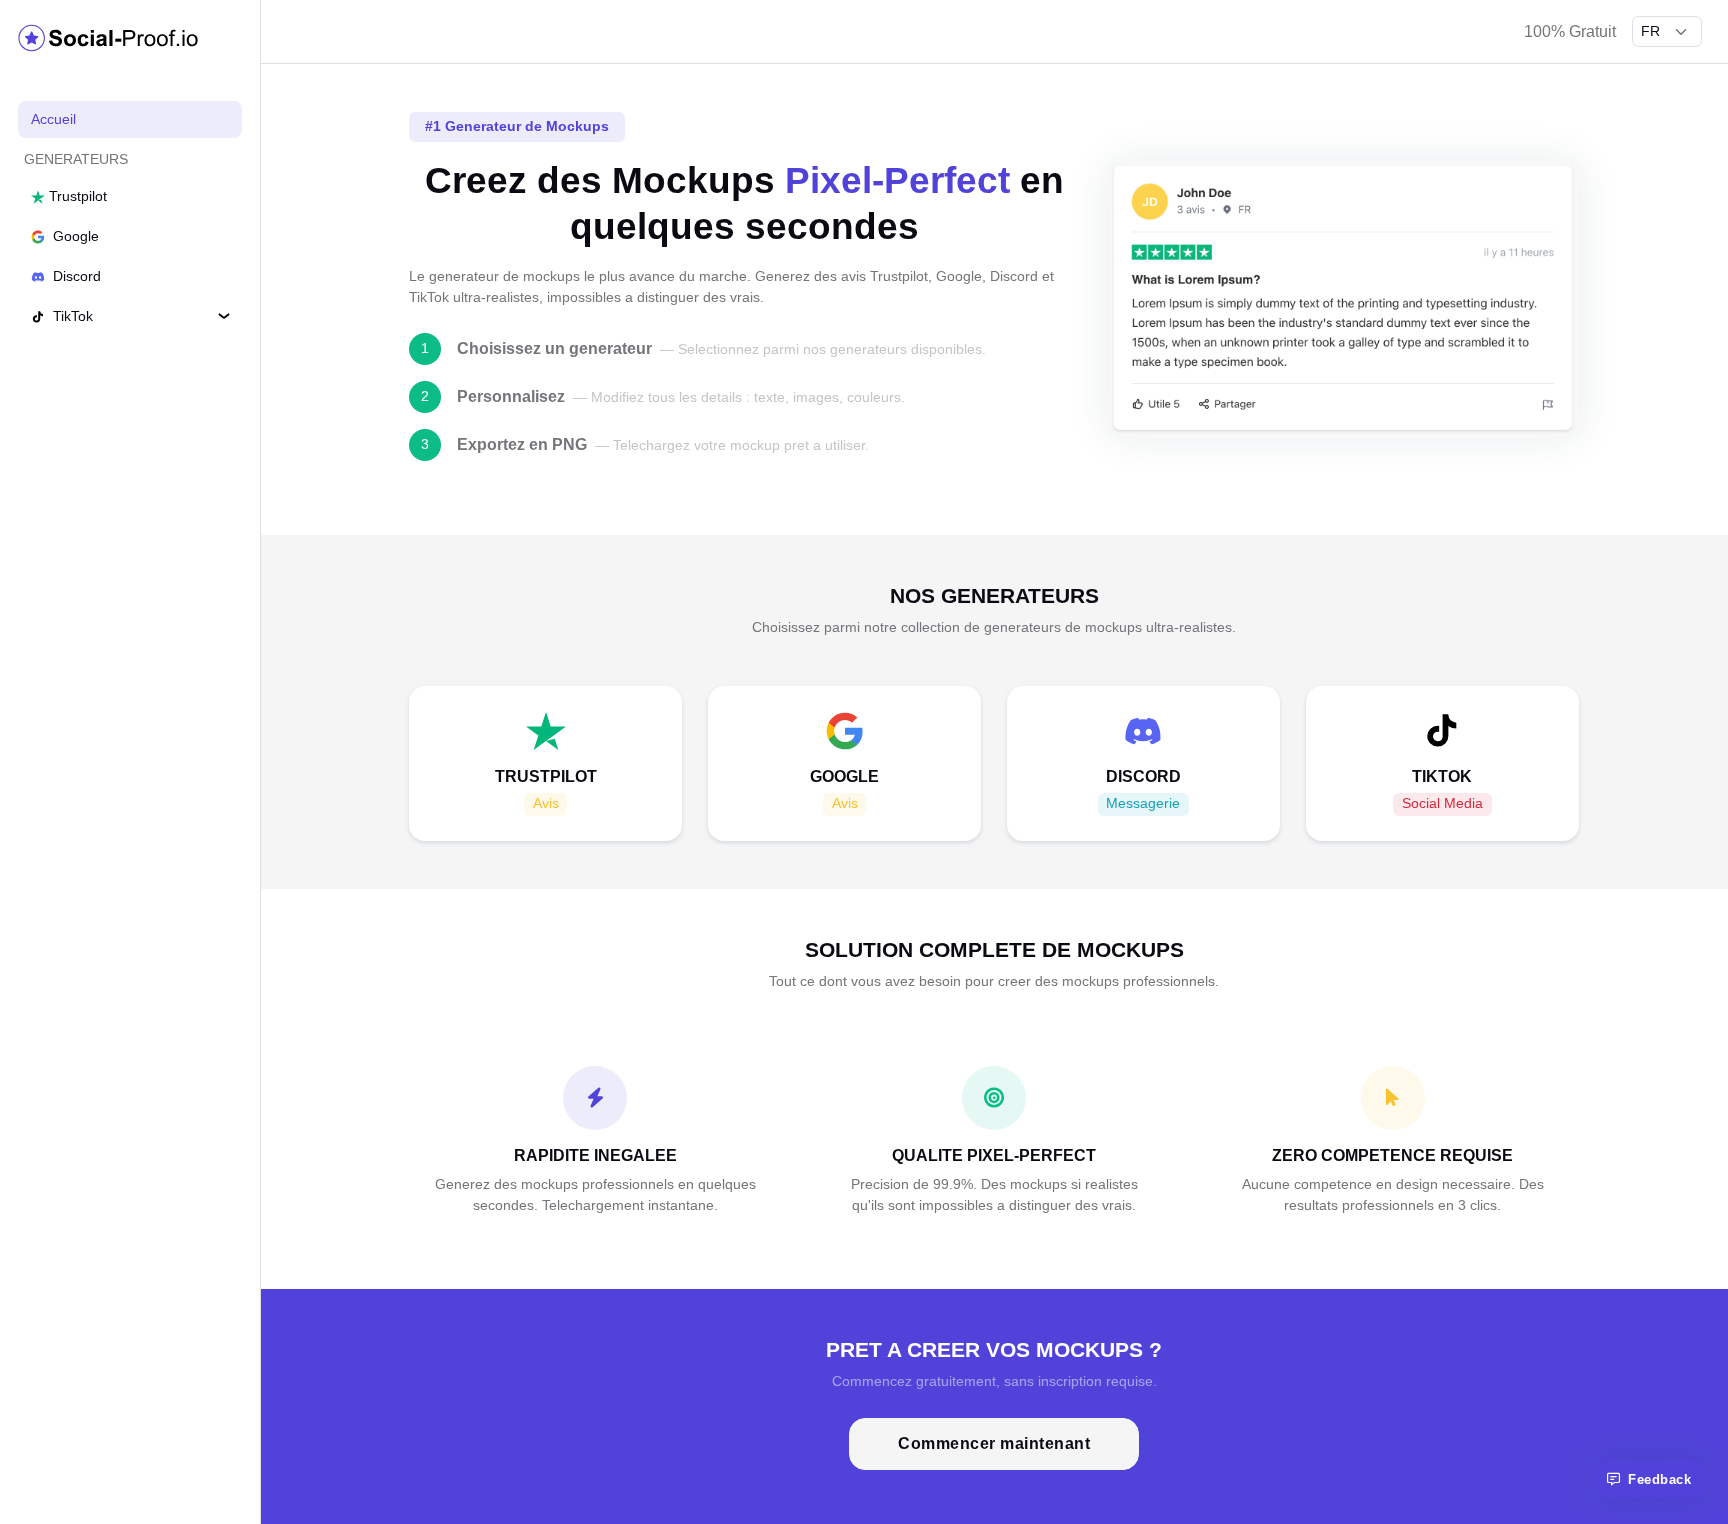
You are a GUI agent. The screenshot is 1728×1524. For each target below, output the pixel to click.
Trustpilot (76, 196)
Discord (75, 276)
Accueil (53, 119)
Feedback (1659, 1479)
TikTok (71, 316)
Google (74, 236)
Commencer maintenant (994, 1443)
